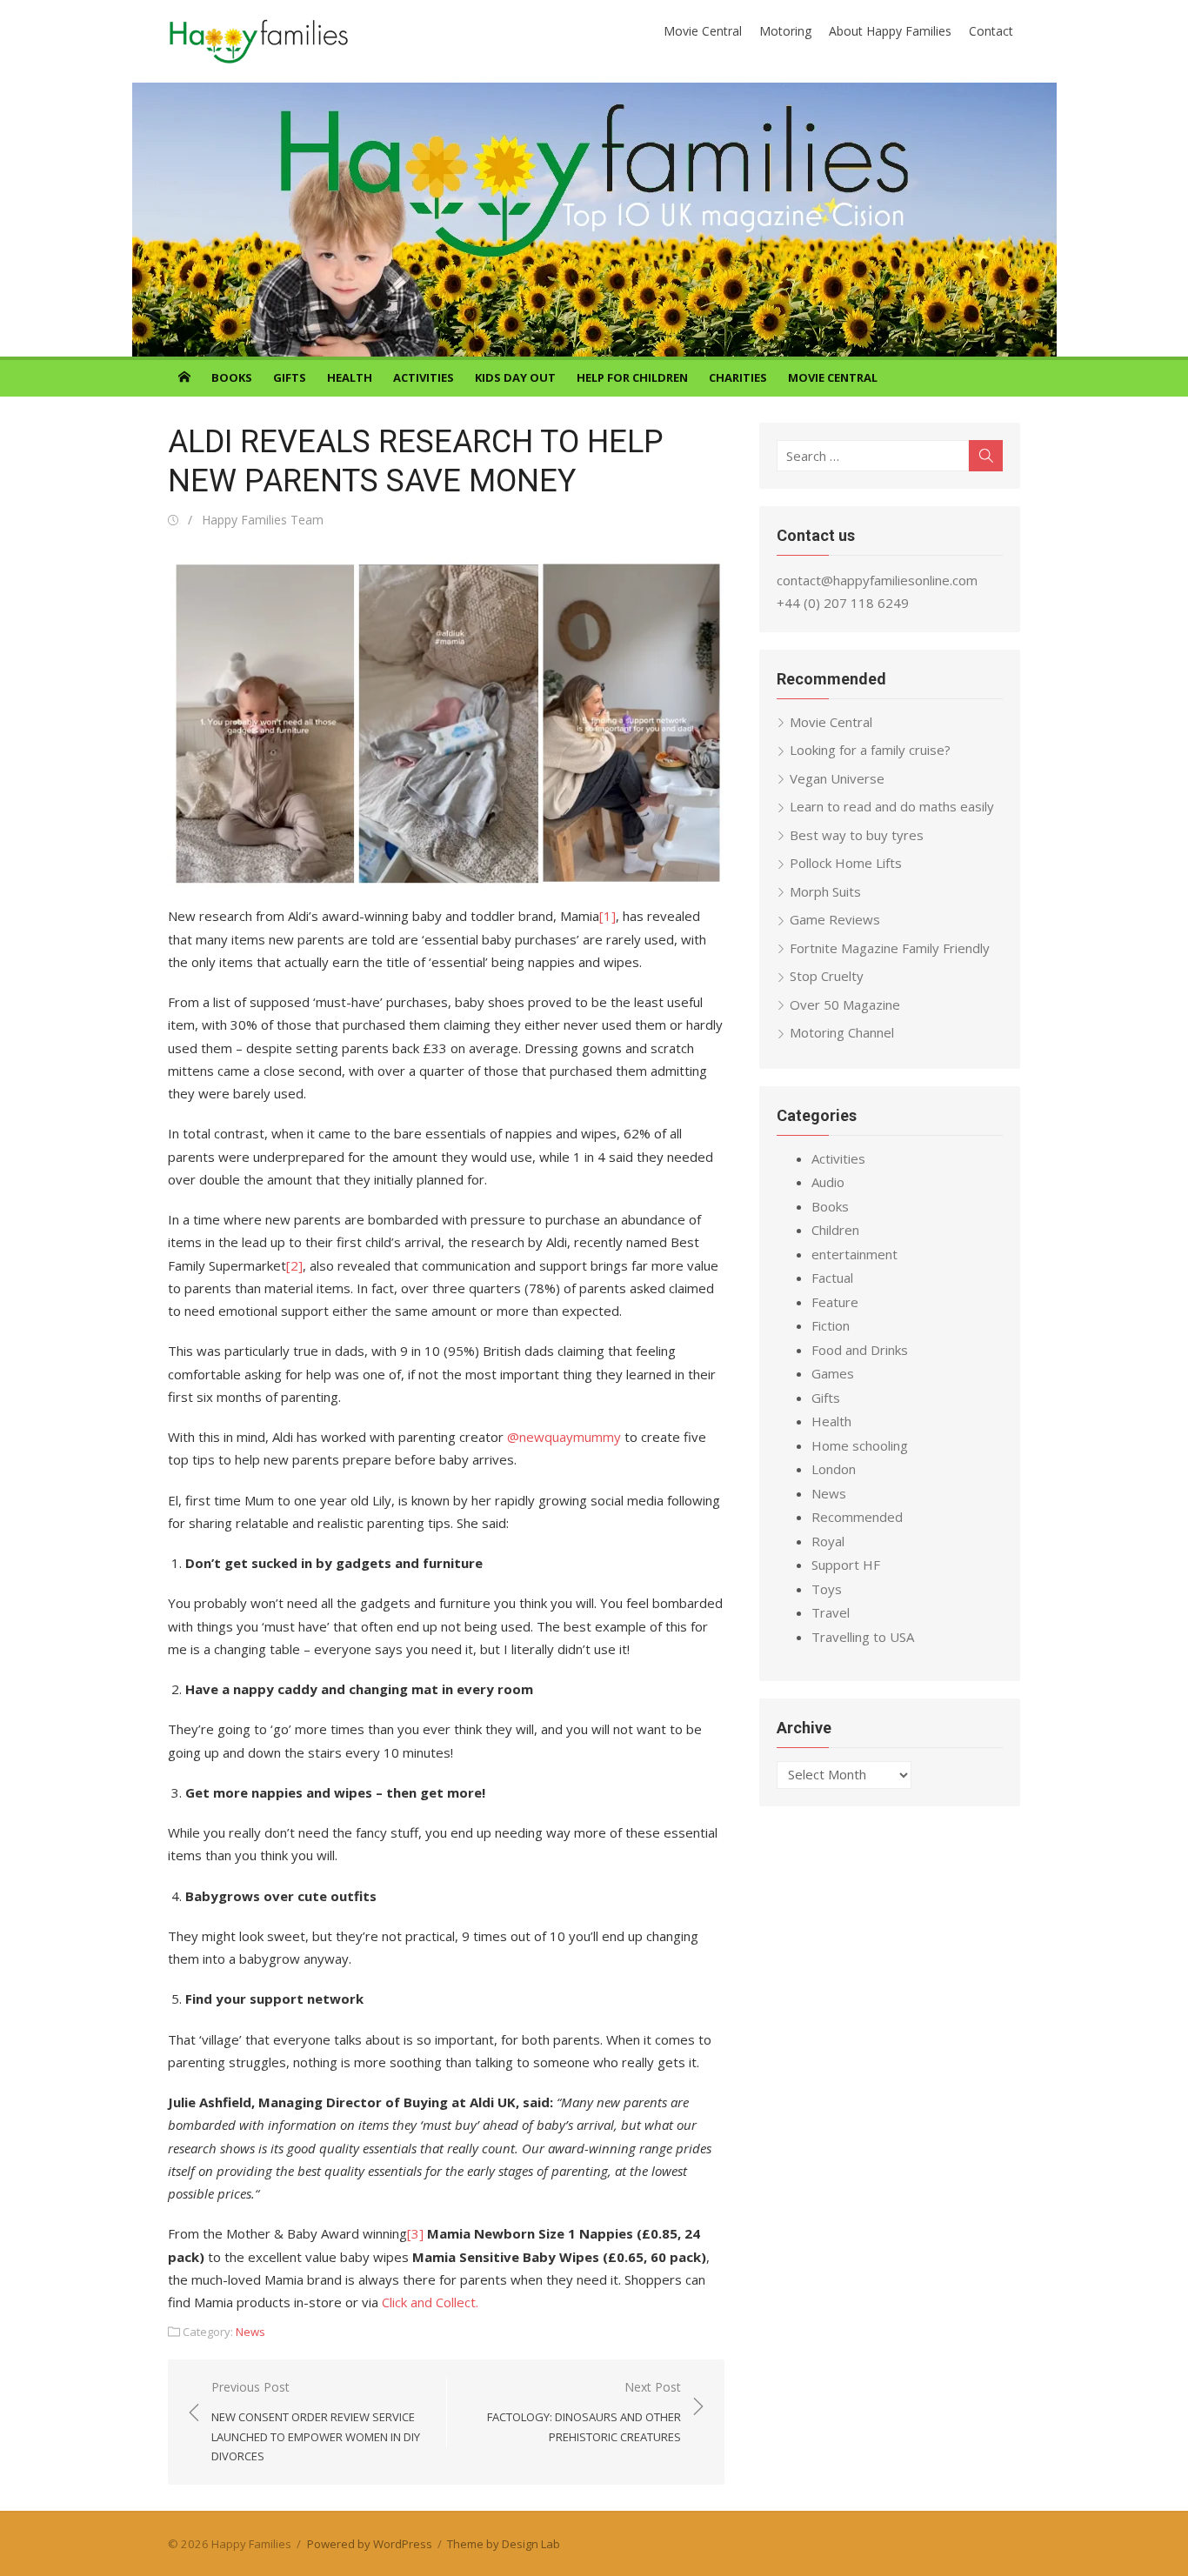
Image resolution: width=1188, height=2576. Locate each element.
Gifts (290, 377)
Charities (738, 377)
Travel (831, 1612)
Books (232, 377)
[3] (415, 2233)
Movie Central (703, 31)
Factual (832, 1278)
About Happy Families (890, 31)
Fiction (831, 1325)
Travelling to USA (863, 1637)
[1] (607, 916)
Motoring (785, 31)
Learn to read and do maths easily (892, 806)
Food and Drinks (860, 1350)
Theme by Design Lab (504, 2544)
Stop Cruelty (827, 976)
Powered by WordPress (370, 2544)
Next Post (584, 2411)
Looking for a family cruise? (870, 750)
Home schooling (860, 1445)
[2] (294, 1265)
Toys (827, 1589)
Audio (828, 1182)
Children (835, 1230)
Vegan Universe (837, 778)
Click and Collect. (434, 2302)
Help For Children (632, 377)
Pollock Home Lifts (846, 863)
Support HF (846, 1565)
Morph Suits (825, 891)
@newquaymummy (564, 1437)
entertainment (854, 1254)
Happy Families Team (263, 520)
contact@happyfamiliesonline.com (877, 580)
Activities (424, 377)
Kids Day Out (515, 377)
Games (833, 1373)
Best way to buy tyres (857, 835)
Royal (828, 1541)
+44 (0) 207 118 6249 (843, 603)
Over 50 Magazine (845, 1004)
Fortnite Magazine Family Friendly (890, 948)
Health (350, 377)
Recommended (857, 1517)
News (250, 2332)
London (834, 1469)
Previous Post (316, 2421)
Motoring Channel (842, 1032)
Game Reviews (835, 919)
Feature (835, 1302)
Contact (991, 31)
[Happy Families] (594, 220)
